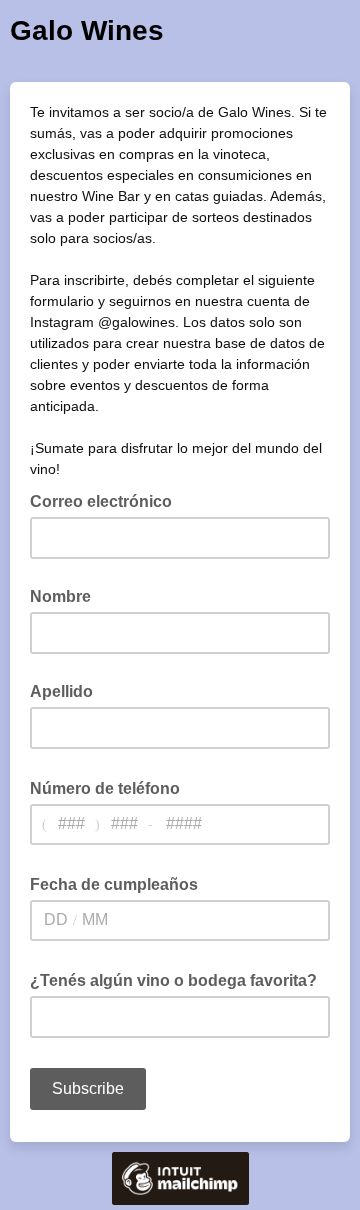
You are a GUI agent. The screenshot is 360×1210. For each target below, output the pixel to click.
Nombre (60, 596)
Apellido (61, 691)
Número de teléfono (111, 787)
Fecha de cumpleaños (120, 883)
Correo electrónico (107, 500)
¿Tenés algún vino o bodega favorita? (179, 979)
